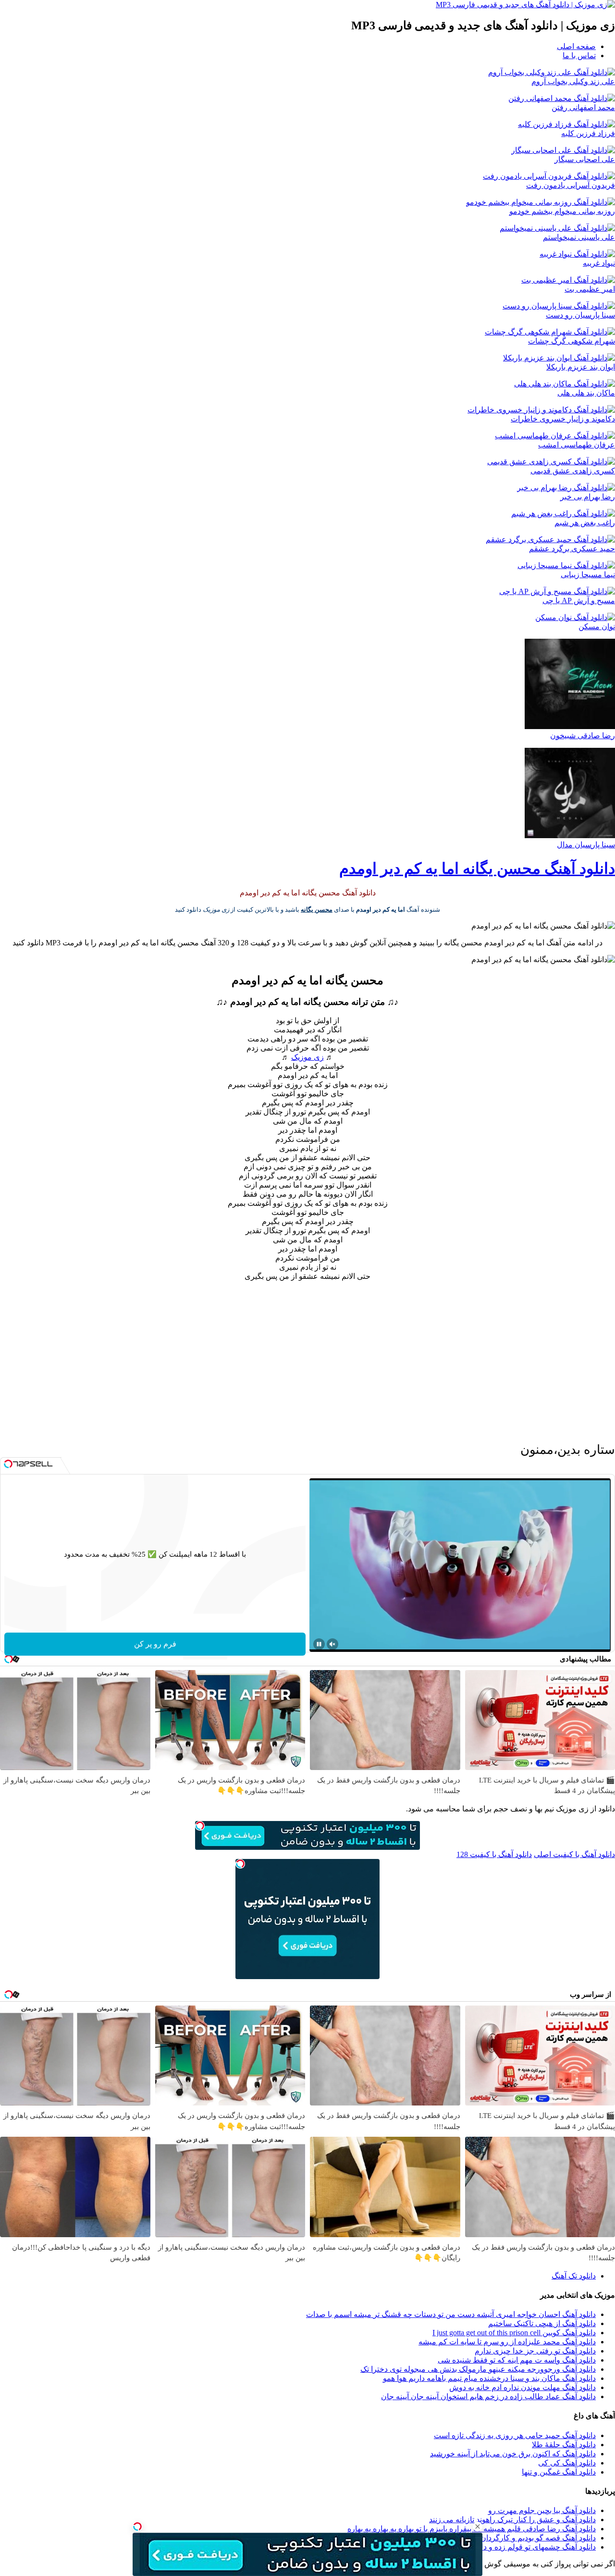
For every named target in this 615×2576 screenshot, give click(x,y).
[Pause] (319, 1644)
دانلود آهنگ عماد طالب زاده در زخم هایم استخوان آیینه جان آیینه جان (488, 2396)
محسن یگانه (317, 910)
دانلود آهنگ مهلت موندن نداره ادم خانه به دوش (523, 2387)
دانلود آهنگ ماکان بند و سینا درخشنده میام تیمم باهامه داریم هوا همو (489, 2378)
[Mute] (332, 1644)
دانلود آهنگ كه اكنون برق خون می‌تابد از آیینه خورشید (513, 2454)
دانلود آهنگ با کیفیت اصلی (574, 1854)
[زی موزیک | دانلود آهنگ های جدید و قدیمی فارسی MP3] (525, 5)
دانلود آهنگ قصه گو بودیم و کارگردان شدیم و (526, 2538)
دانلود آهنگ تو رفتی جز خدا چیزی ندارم (535, 2351)
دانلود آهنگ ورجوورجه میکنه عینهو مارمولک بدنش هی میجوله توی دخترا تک (478, 2369)
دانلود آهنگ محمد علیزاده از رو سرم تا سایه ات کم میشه (507, 2342)
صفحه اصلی (576, 46)
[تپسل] (137, 2526)
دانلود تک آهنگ (574, 2276)
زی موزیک (307, 1057)
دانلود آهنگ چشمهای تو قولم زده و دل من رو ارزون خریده (505, 2547)
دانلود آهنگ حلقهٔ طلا (564, 2445)
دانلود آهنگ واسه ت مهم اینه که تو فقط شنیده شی (517, 2360)
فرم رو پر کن (155, 1644)
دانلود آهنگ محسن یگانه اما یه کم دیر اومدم (477, 868)
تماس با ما (579, 56)
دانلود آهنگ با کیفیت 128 (494, 1854)
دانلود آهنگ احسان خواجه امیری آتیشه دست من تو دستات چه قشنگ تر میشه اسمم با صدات (451, 2314)
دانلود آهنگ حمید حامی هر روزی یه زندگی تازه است (515, 2435)
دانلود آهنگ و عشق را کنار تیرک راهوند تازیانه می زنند (512, 2520)
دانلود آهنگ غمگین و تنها (559, 2472)
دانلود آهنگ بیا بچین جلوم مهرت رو (542, 2510)
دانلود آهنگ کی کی (567, 2463)
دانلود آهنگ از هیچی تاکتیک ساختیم (542, 2323)
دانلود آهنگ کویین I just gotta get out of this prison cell (514, 2333)
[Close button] (478, 2526)
